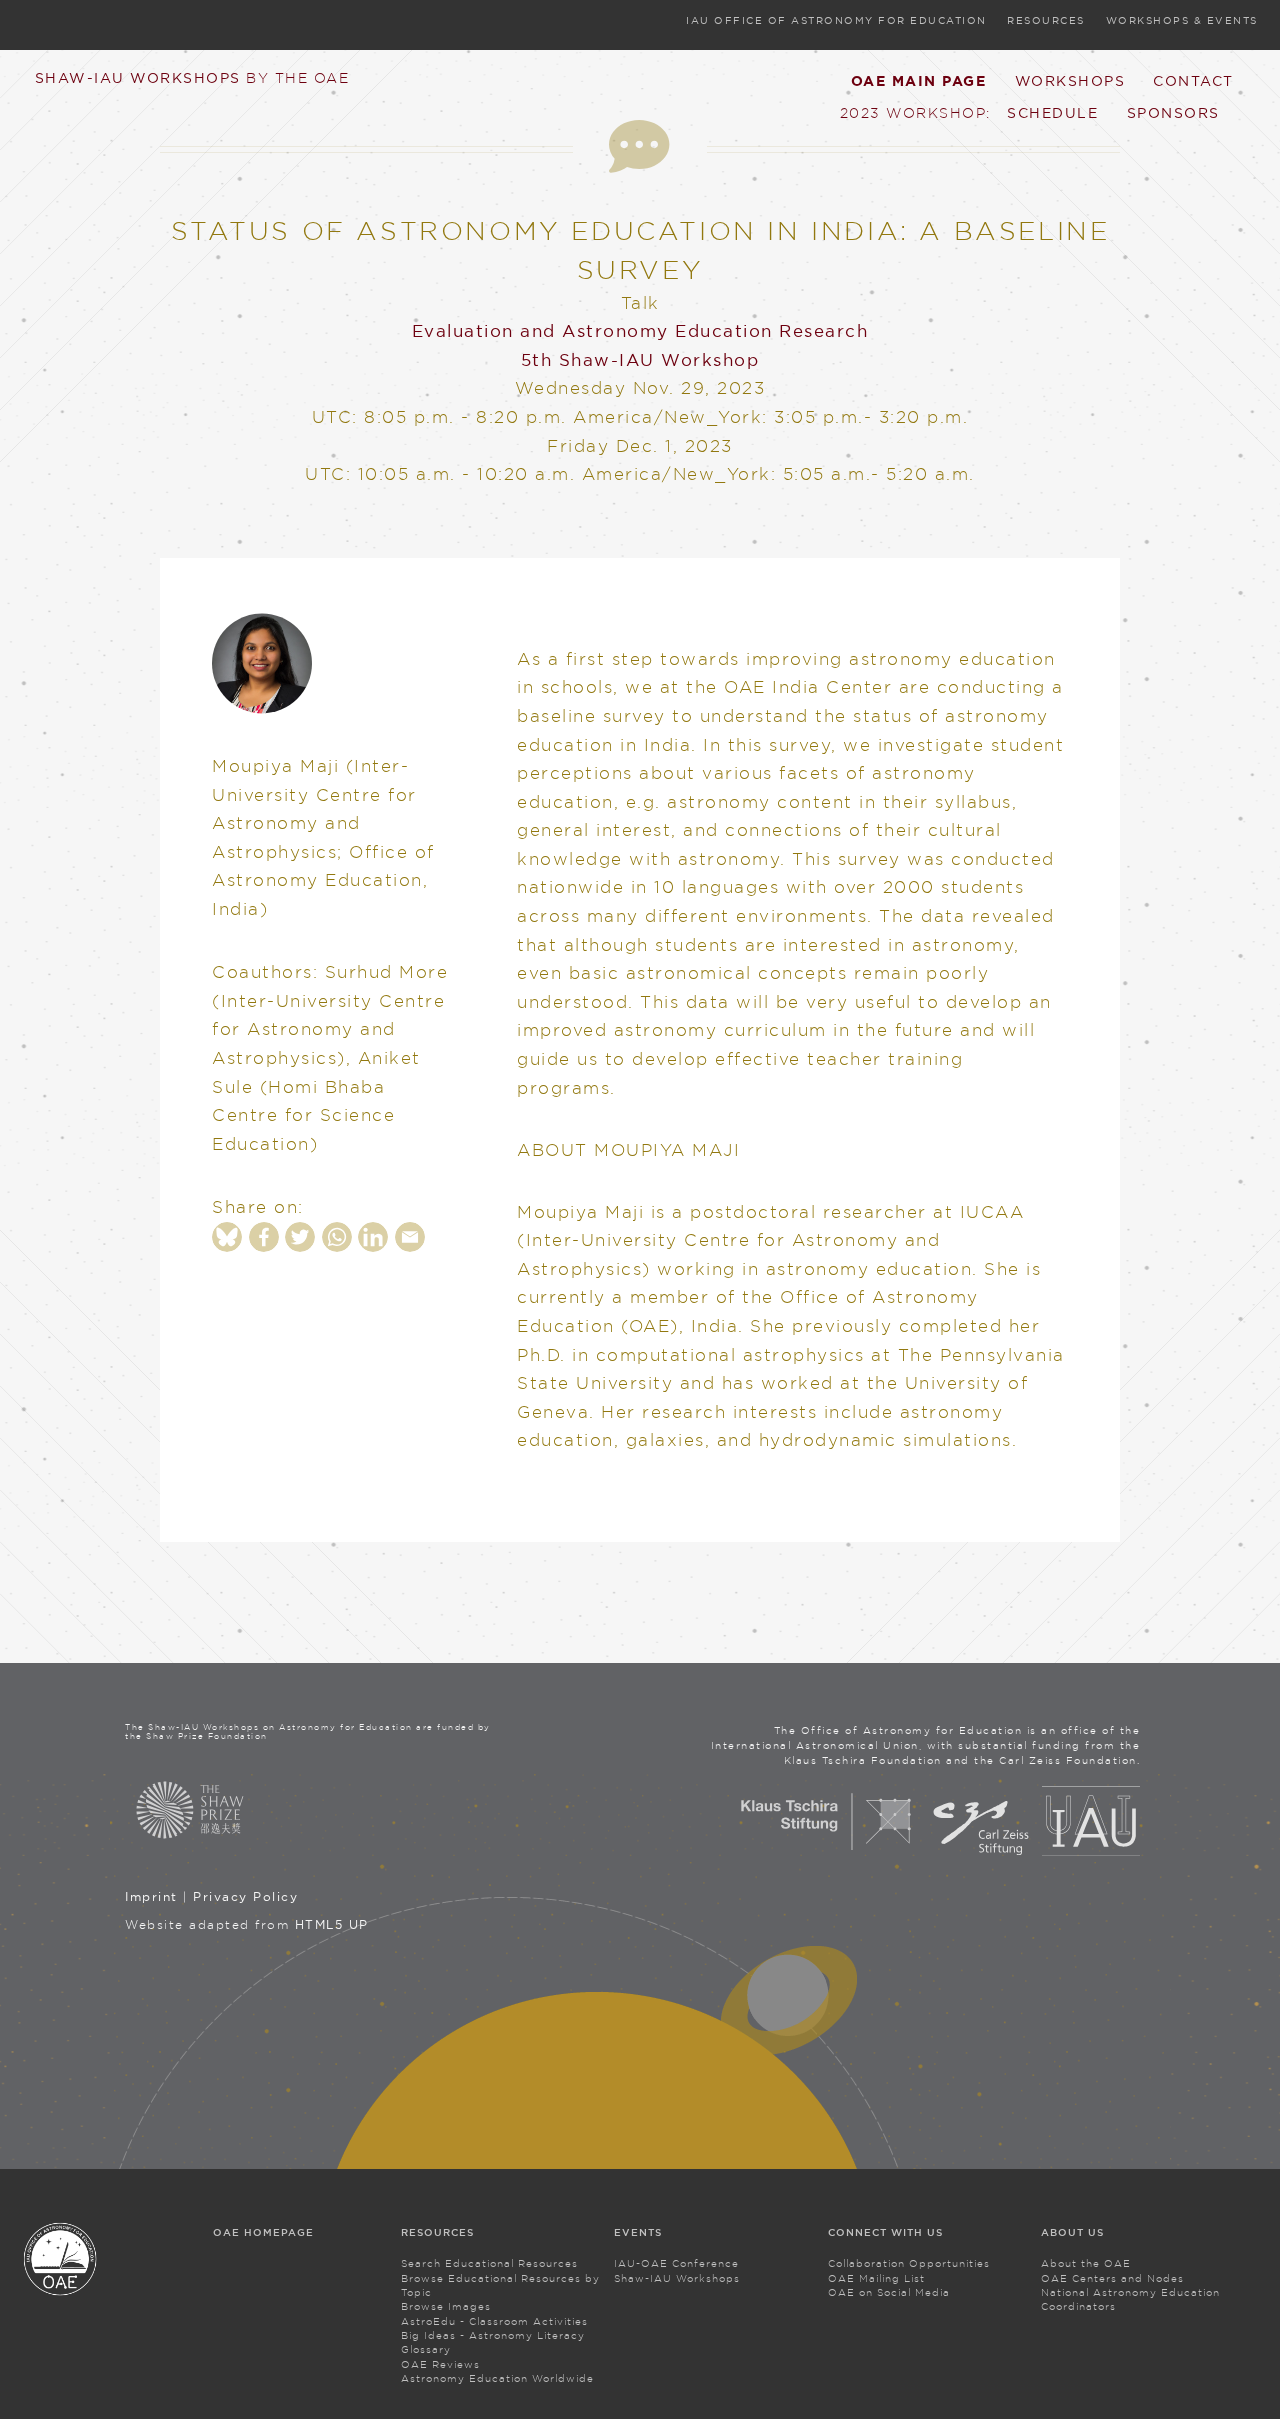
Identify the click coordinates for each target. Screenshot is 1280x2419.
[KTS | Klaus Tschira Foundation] (826, 1851)
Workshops (1070, 80)
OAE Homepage (263, 2232)
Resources (1046, 20)
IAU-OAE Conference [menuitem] (676, 2263)
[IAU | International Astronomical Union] (1091, 1851)
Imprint (151, 1896)
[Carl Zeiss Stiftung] (981, 1851)
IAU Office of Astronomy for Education (836, 20)
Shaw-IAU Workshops (192, 77)
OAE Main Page (919, 80)
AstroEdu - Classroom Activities (494, 2321)
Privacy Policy (245, 1896)
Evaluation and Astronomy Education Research (640, 330)
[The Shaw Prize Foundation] (310, 1810)
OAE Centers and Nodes (1112, 2278)
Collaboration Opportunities (909, 2263)
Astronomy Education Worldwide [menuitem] (497, 2378)
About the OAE (1086, 2263)
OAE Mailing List (876, 2278)
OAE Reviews (440, 2364)
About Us (1072, 2232)
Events (638, 2232)
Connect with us (885, 2232)
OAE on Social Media (889, 2292)
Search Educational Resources (489, 2263)
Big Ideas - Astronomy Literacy (493, 2335)
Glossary (426, 2349)
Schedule (1052, 112)
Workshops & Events (1182, 20)
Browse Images (446, 2306)
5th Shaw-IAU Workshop (640, 359)
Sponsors (1173, 112)
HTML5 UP (332, 1924)
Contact (1193, 80)
